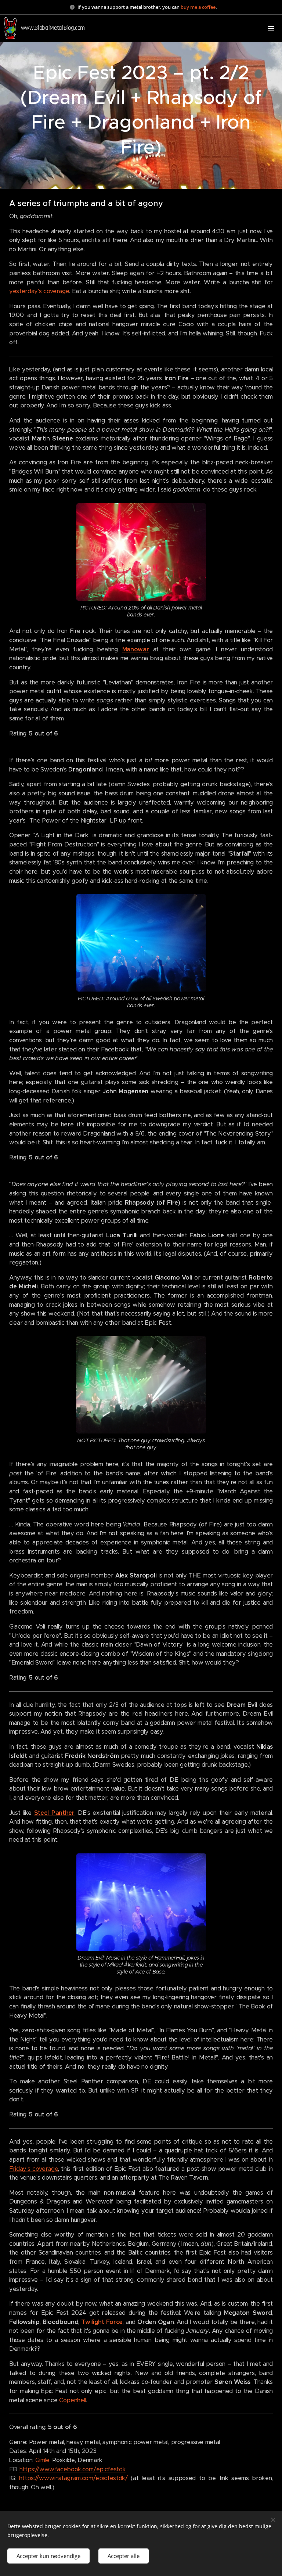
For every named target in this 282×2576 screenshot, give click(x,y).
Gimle (42, 2460)
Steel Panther (54, 1813)
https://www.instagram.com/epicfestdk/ (73, 2478)
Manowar (136, 649)
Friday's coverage (34, 2169)
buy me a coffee (198, 7)
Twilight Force (102, 2322)
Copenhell (73, 2400)
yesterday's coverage (39, 291)
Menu (271, 28)
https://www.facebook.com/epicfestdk (73, 2469)
